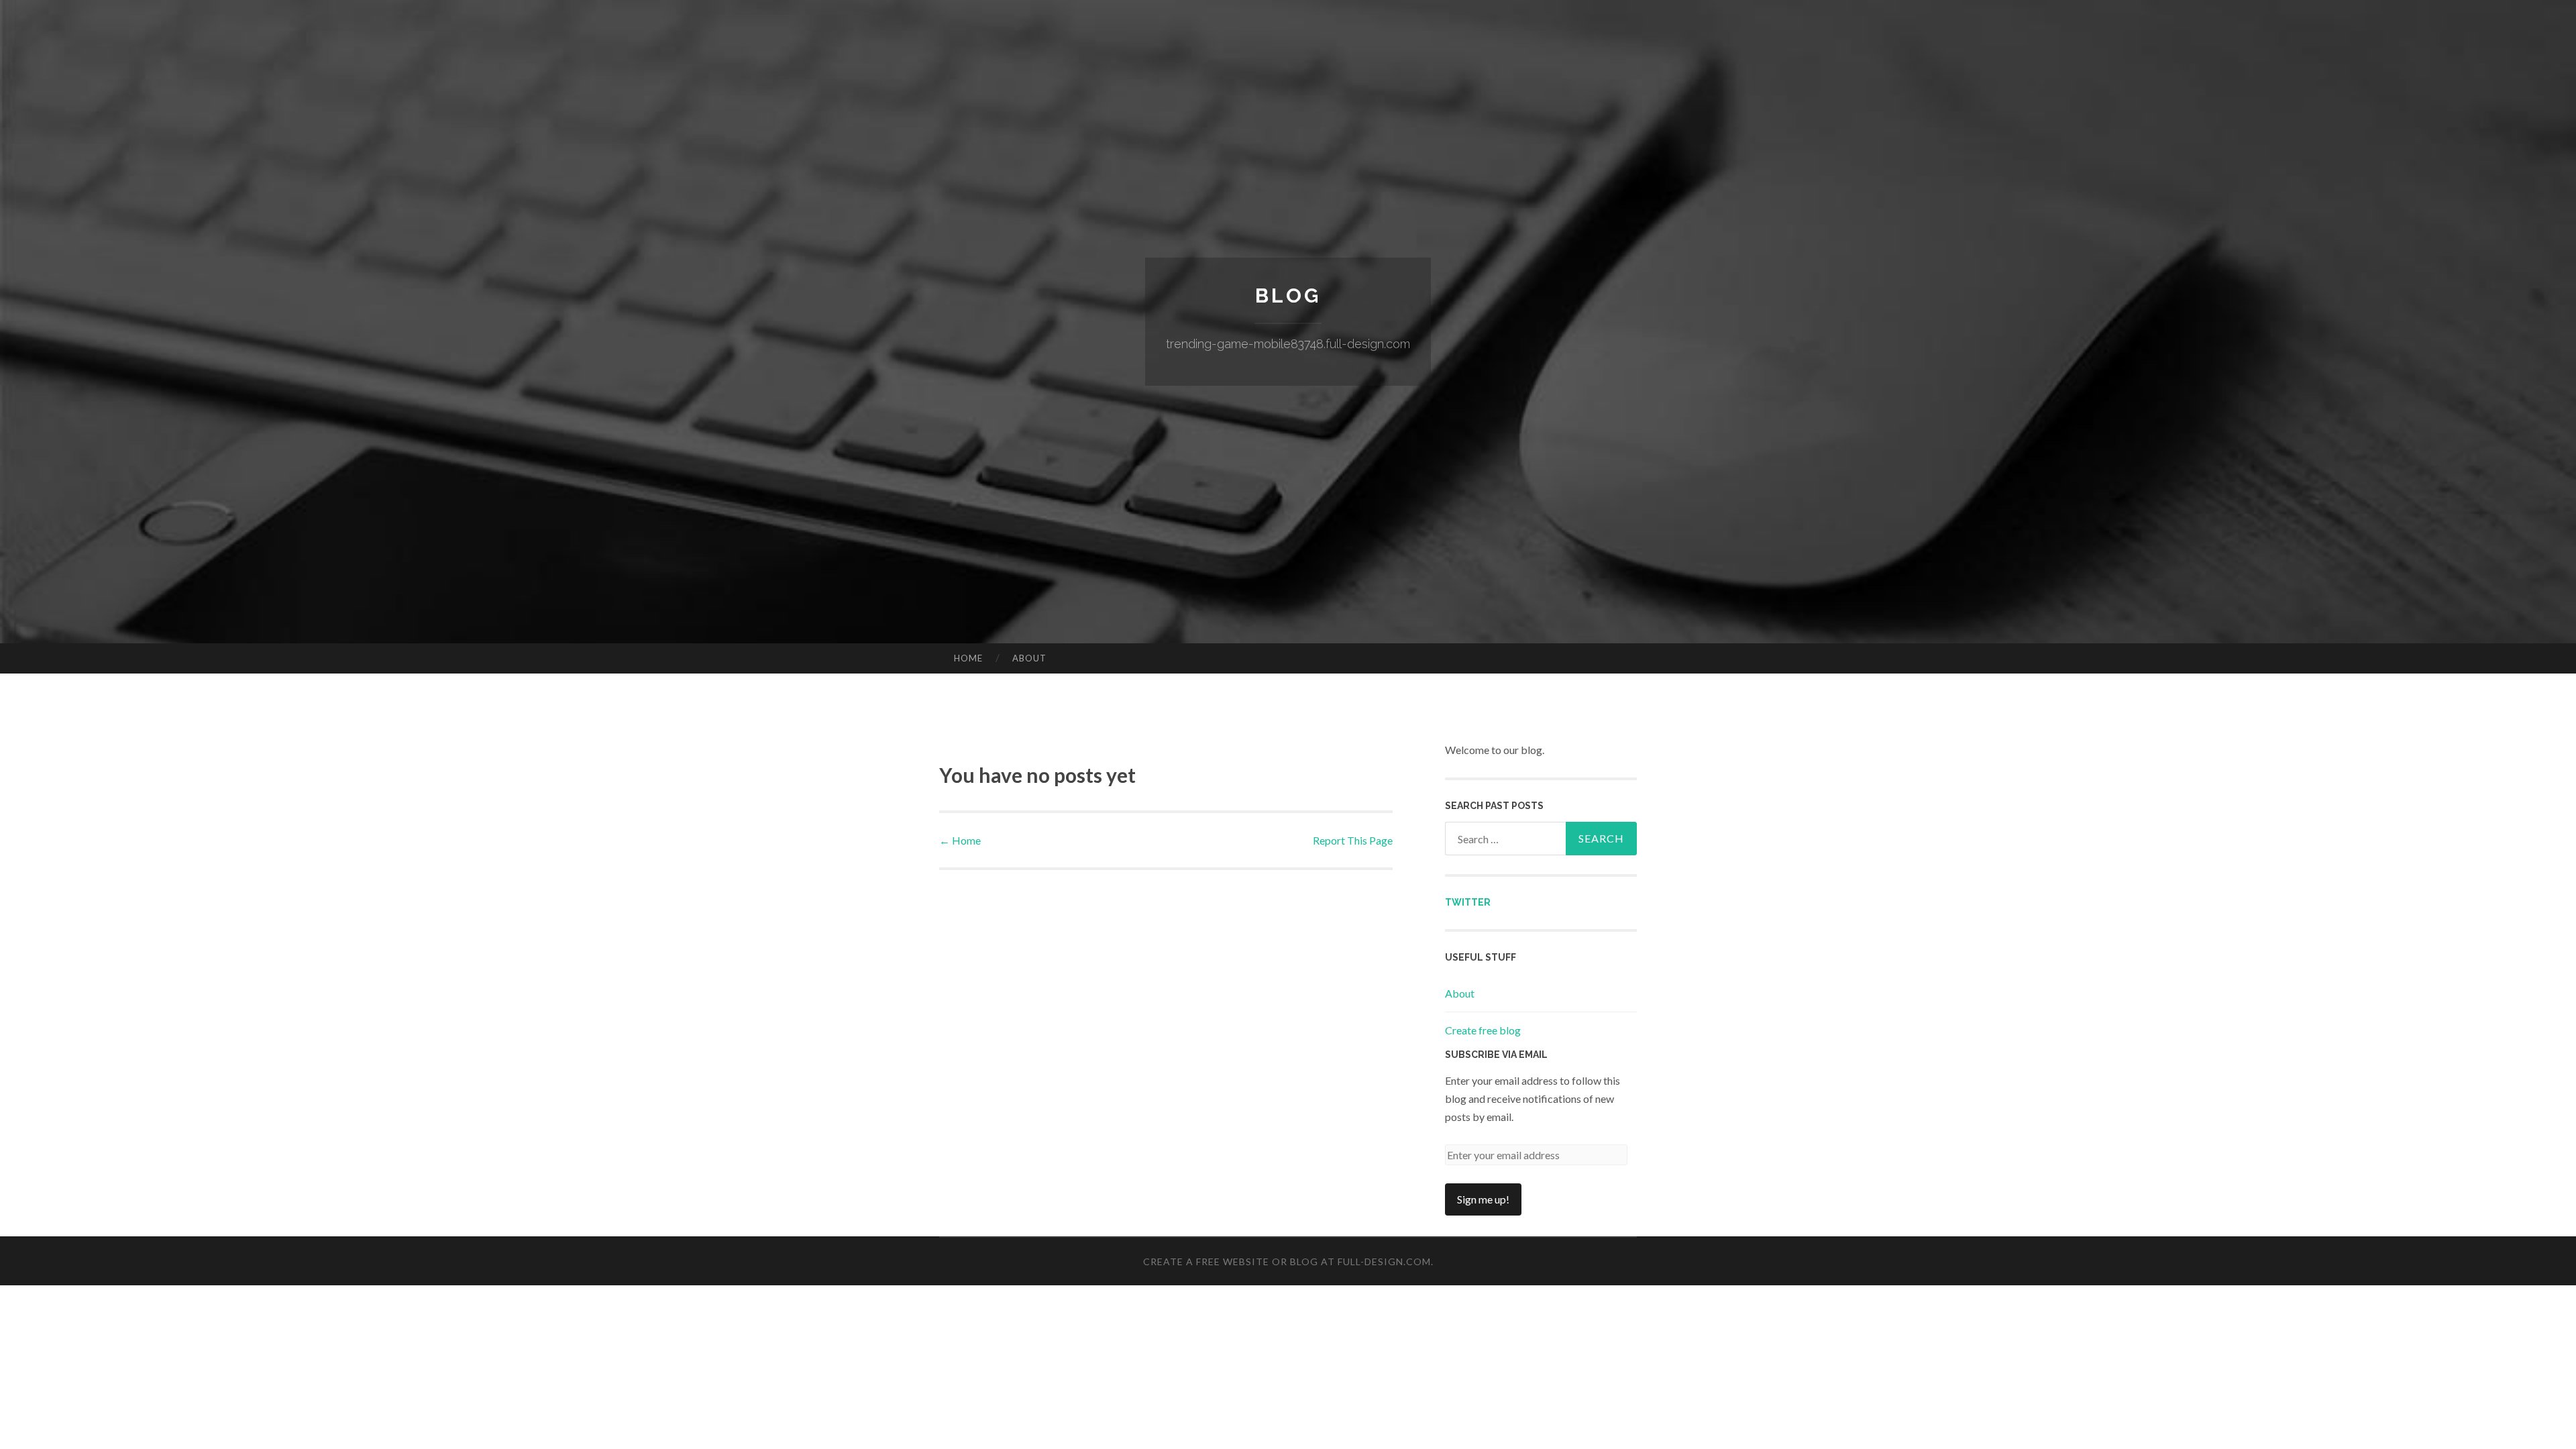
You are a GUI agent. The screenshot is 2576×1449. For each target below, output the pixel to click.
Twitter (1468, 902)
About (1029, 658)
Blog (1288, 296)
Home (968, 658)
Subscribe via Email (1496, 1055)
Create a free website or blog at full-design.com (1287, 1262)
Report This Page (1353, 840)
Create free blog (1483, 1030)
